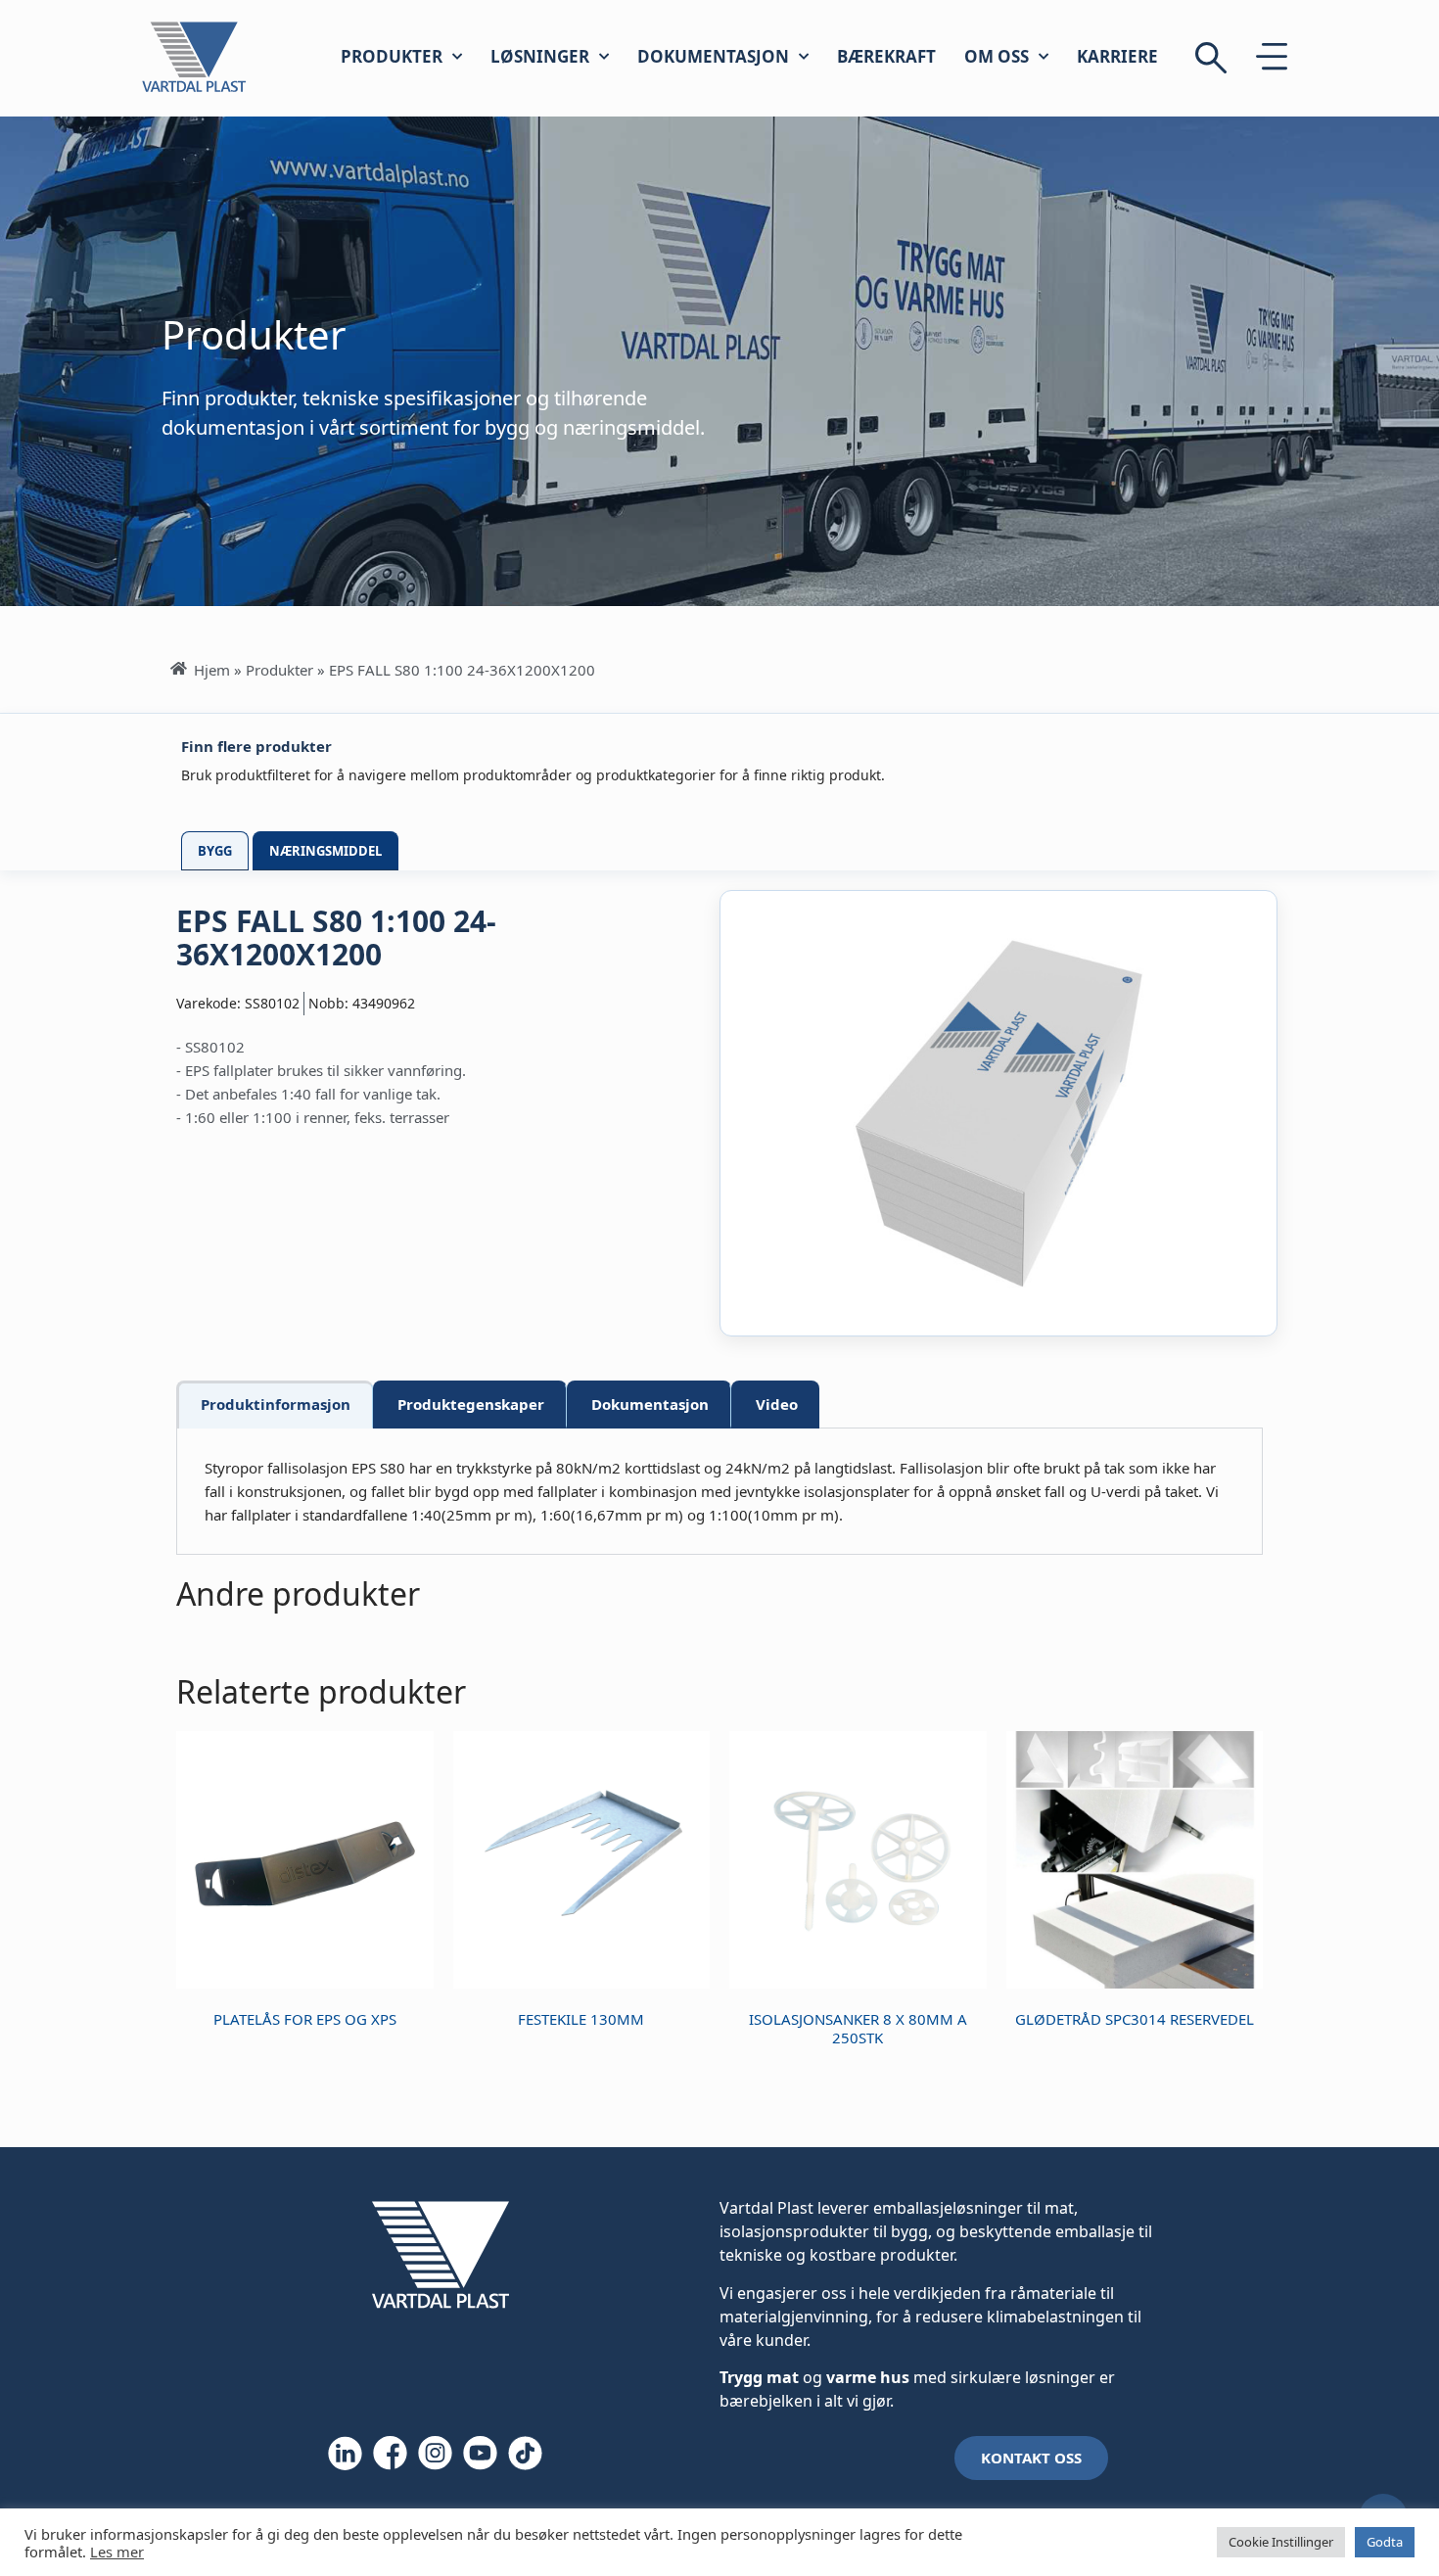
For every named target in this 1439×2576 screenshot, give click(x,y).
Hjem (212, 670)
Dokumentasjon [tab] (650, 1404)
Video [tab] (777, 1404)
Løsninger (540, 56)
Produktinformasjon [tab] (276, 1404)
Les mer (117, 2552)
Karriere (1117, 56)
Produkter (392, 56)
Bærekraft (886, 56)
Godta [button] (1385, 2542)
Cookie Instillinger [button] (1281, 2542)
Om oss (997, 56)
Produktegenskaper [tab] (471, 1404)
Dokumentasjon (713, 56)
